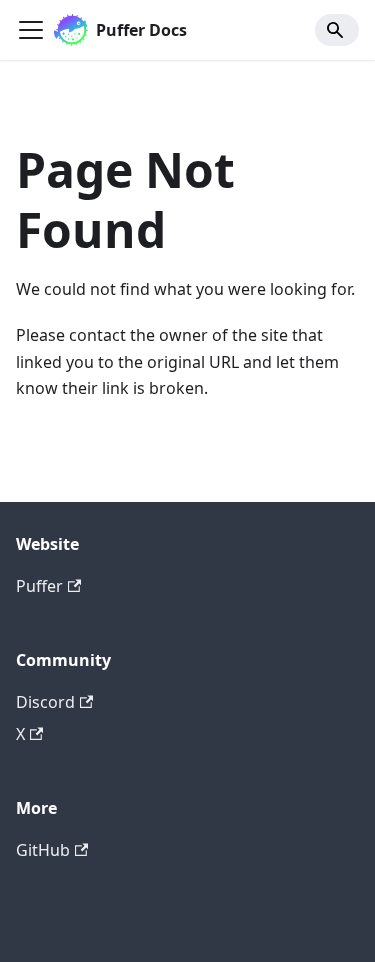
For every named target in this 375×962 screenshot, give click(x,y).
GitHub (43, 850)
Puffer (39, 586)
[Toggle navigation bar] (31, 30)
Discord (45, 702)
